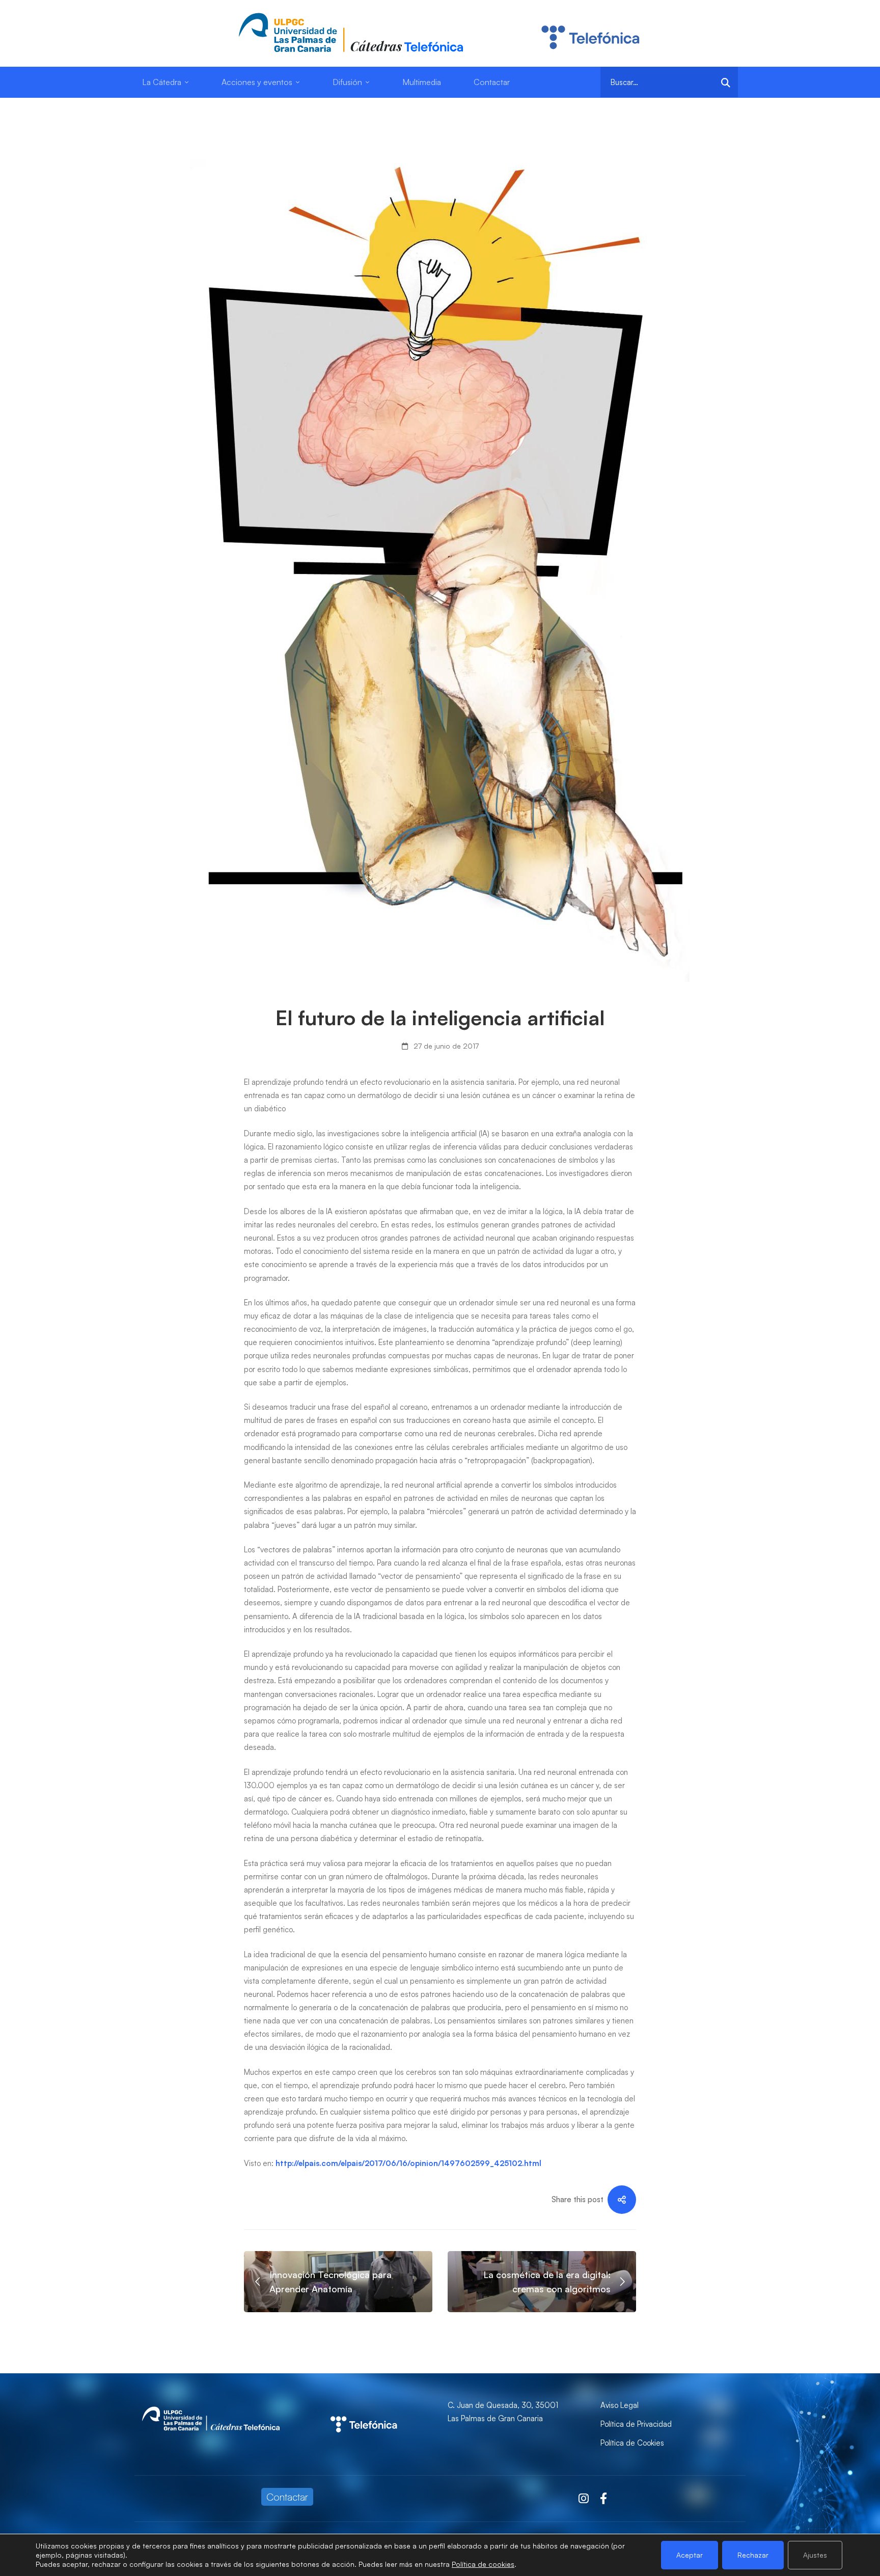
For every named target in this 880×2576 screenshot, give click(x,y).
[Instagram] (584, 2499)
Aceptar (690, 2555)
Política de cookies (483, 2564)
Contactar (287, 2497)
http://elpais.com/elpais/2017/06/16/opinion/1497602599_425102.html (408, 2163)
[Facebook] (603, 2499)
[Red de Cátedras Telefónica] (364, 2405)
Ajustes (815, 2555)
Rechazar (753, 2555)
